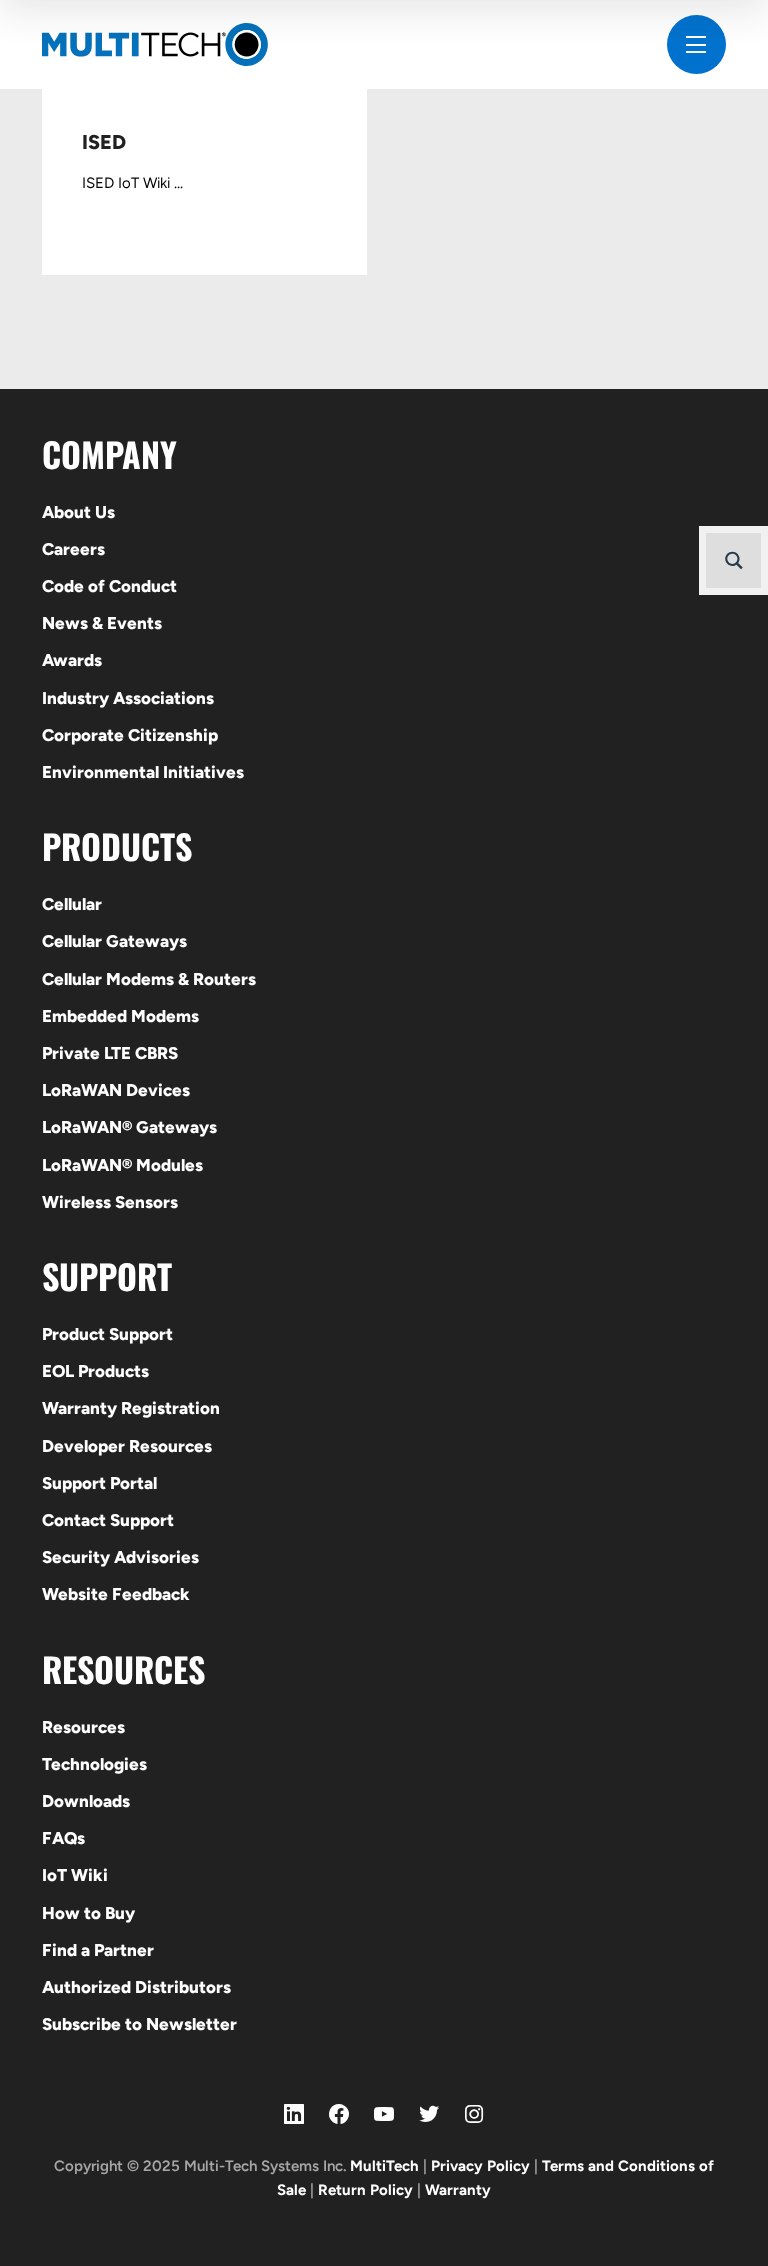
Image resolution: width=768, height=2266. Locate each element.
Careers (73, 549)
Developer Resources (127, 1446)
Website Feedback (116, 1594)
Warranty (458, 2190)
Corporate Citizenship (130, 735)
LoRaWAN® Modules (122, 1165)
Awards (72, 660)
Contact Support (108, 1520)
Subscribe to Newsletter (139, 2024)
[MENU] (696, 44)
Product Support (107, 1334)
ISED (104, 142)
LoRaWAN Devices (116, 1090)
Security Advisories (120, 1557)
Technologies (94, 1764)
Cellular (72, 904)
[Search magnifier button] (733, 560)
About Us (78, 512)
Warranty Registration (131, 1408)
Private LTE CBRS (110, 1053)
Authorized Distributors (136, 1987)
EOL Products (95, 1371)
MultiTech (384, 2166)
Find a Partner (98, 1950)
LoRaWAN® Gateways (129, 1127)
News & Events (102, 623)
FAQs (63, 1838)
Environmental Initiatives (143, 772)
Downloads (86, 1801)
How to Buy (88, 1913)
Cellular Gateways (114, 941)
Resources (83, 1727)
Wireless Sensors (110, 1202)
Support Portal (99, 1483)
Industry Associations (128, 698)
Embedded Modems (120, 1016)
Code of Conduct (109, 586)
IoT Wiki (75, 1875)
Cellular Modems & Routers (149, 979)
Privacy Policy (480, 2166)
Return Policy (365, 2190)
